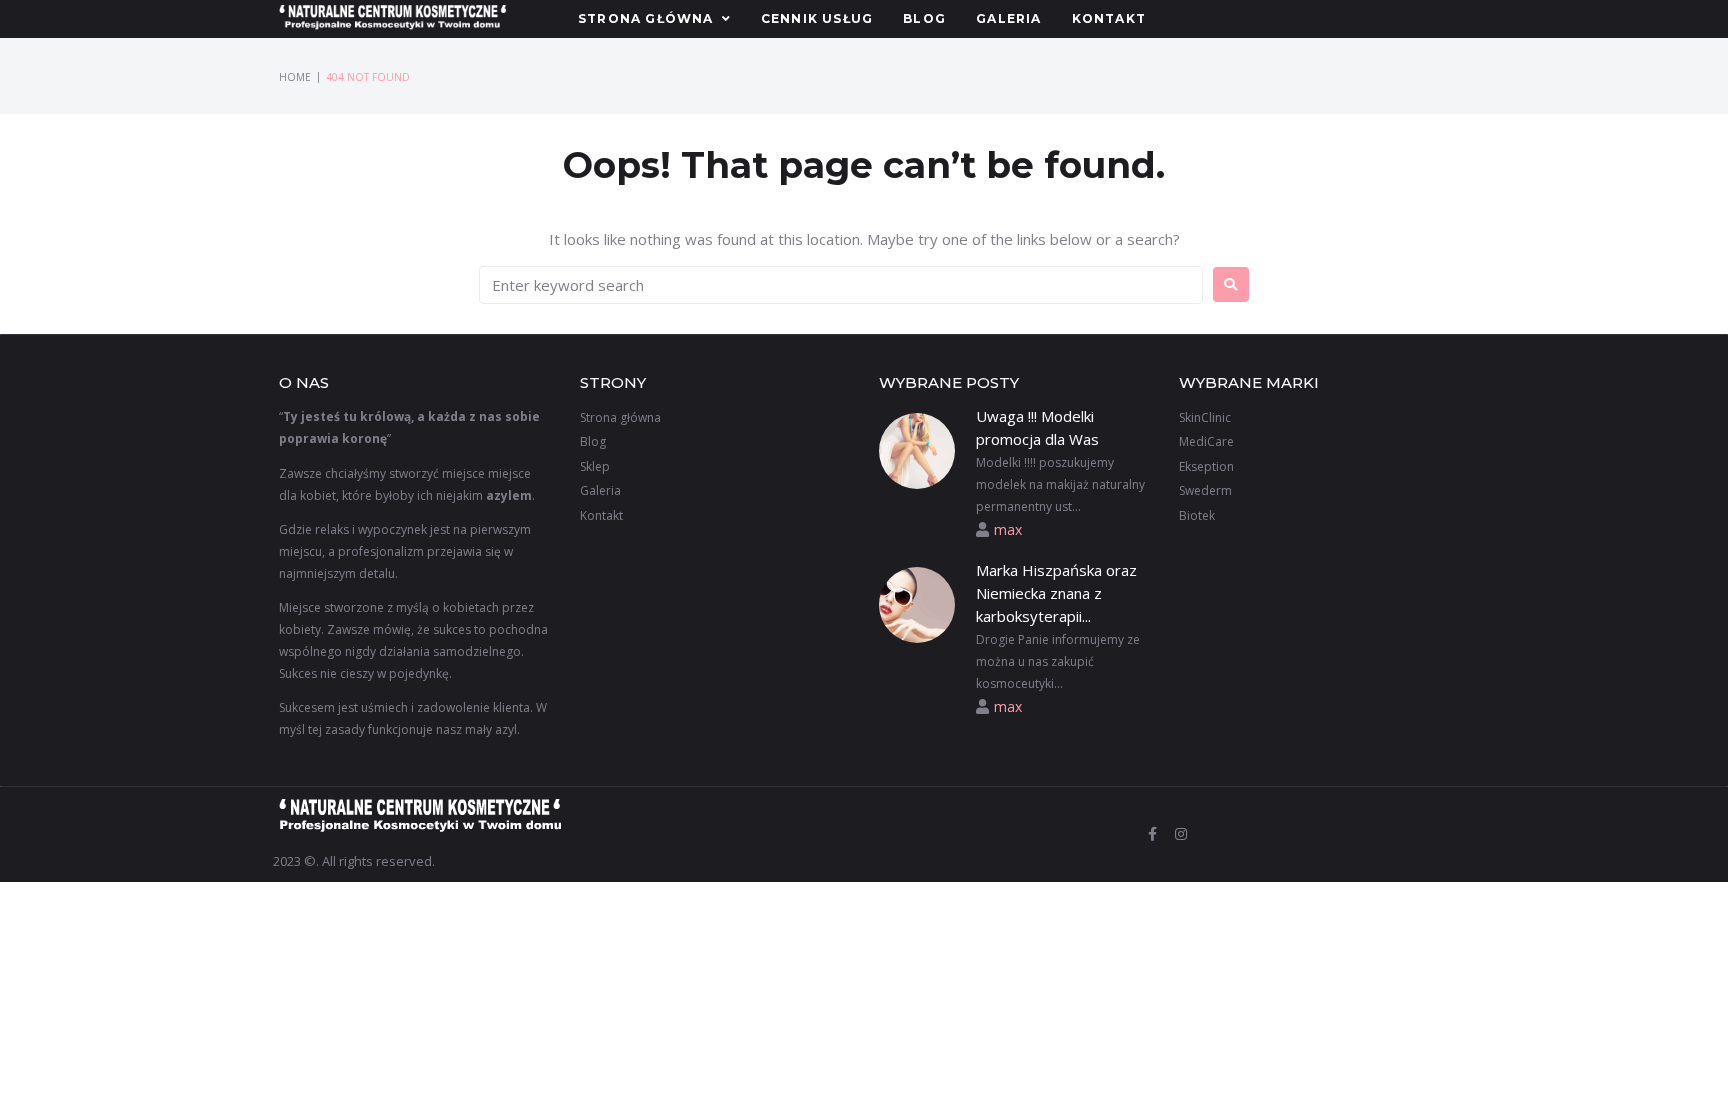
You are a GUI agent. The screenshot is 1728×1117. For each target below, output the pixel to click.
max (1008, 529)
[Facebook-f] (1153, 834)
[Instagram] (1181, 834)
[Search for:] (841, 285)
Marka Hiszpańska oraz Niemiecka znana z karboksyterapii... (1056, 593)
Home (295, 77)
